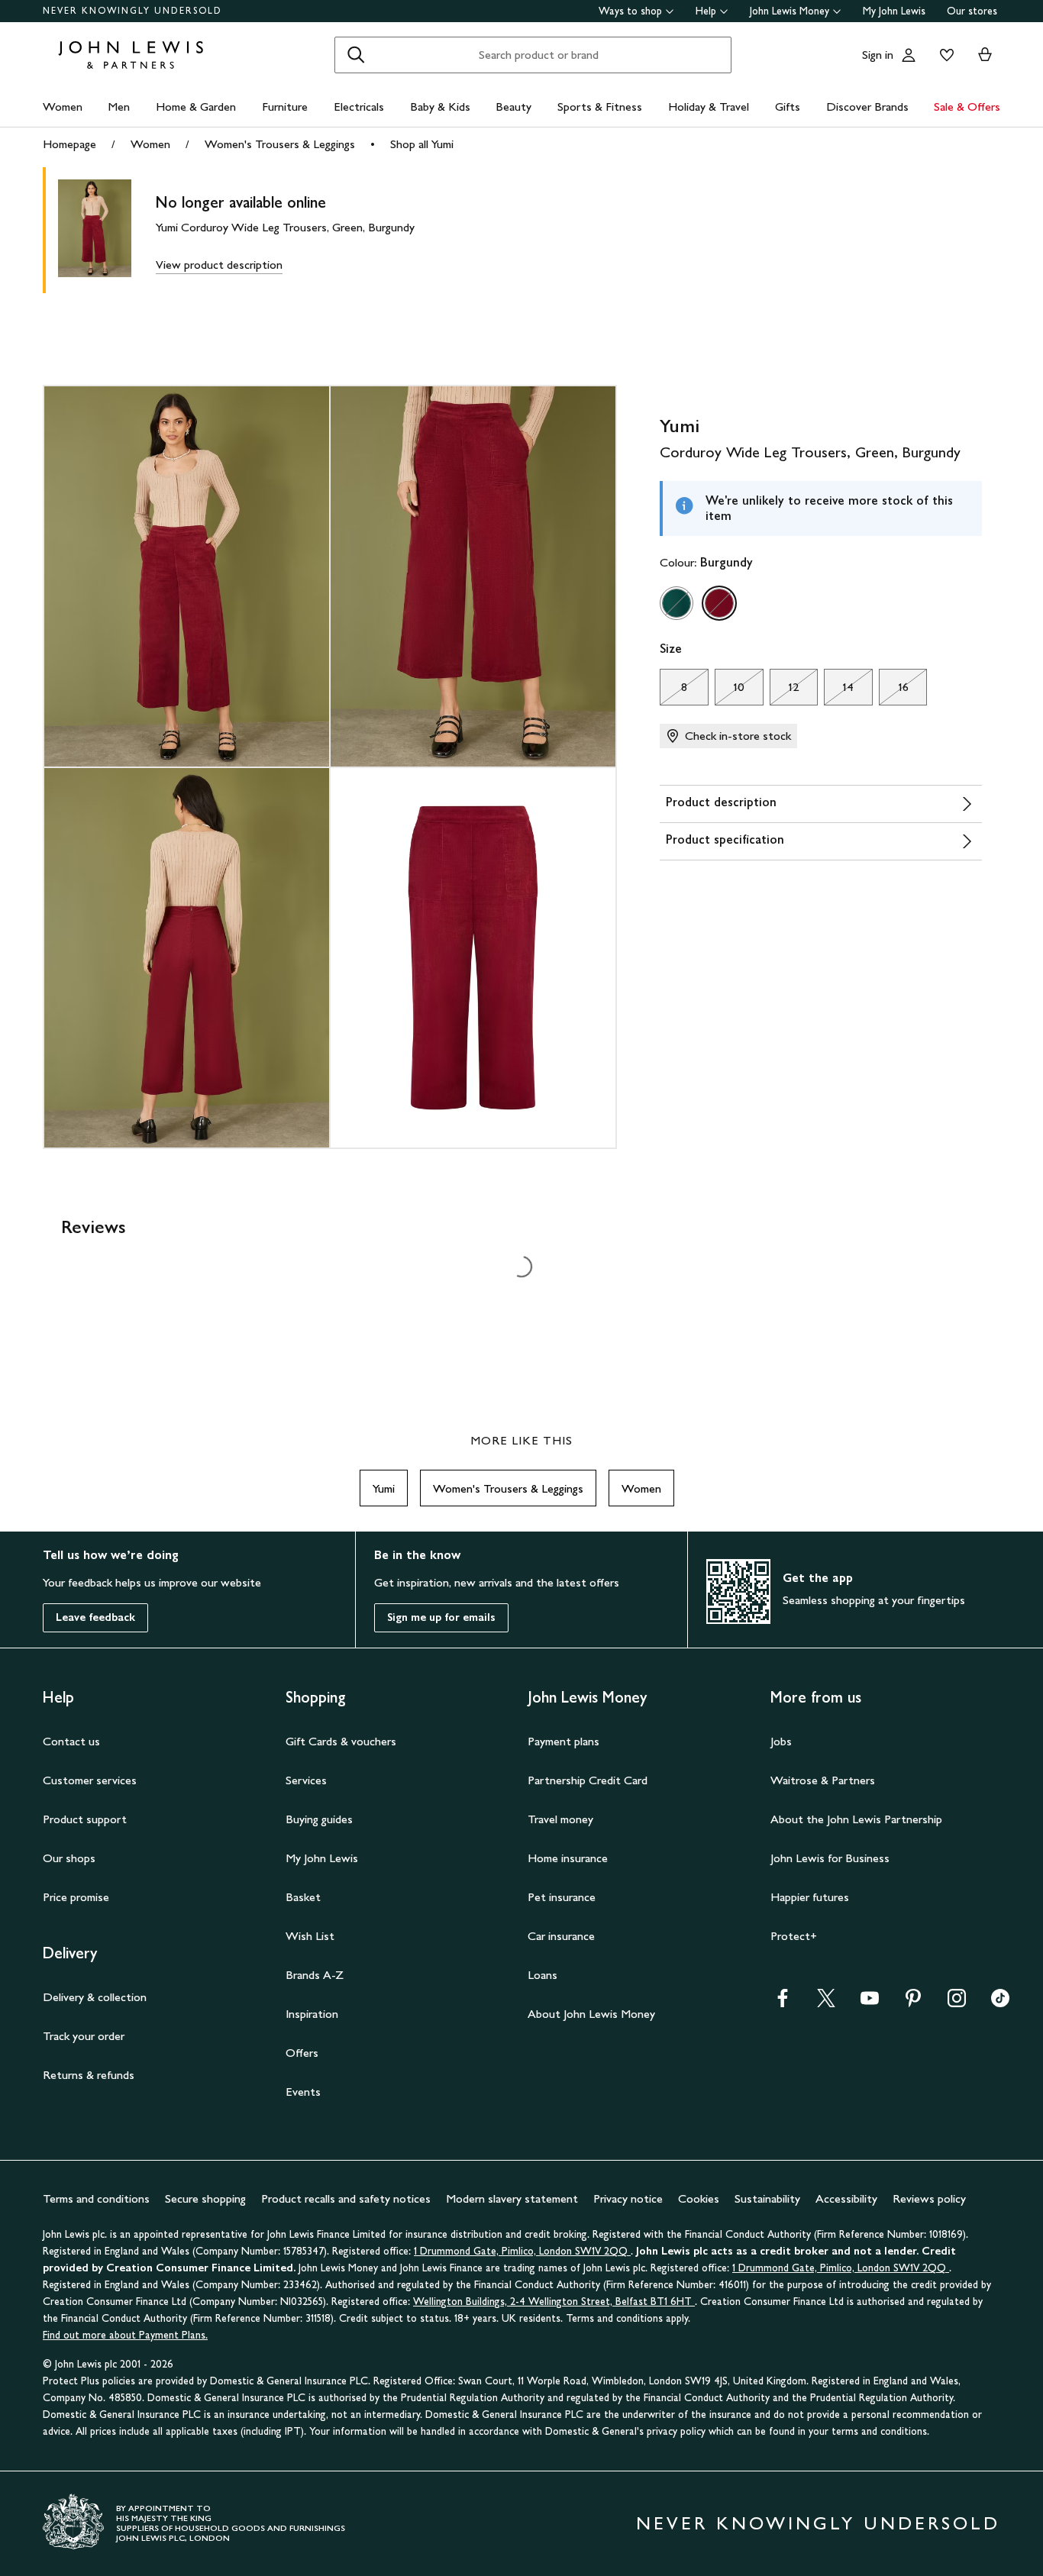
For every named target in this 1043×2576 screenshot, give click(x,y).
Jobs (781, 1741)
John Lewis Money (790, 11)
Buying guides (319, 1819)
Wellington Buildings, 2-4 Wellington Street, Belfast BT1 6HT (554, 2302)
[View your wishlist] (944, 55)
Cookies (699, 2198)
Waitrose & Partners (823, 1780)
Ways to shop (630, 11)
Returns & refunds (89, 2075)
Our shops (69, 1858)
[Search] (356, 55)
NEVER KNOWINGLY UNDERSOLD (132, 11)
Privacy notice (628, 2198)
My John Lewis (894, 11)
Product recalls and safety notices (346, 2198)
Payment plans (563, 1741)
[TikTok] (1000, 2003)
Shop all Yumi (422, 144)
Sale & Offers (967, 107)
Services (306, 1780)
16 (894, 691)
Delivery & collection (95, 1997)
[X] (826, 2003)
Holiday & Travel (709, 107)
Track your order (84, 2036)
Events (303, 2092)
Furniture (285, 107)
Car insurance (561, 1936)
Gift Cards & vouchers (341, 1741)
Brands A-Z (315, 1975)
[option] (676, 603)
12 (785, 691)
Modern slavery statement (512, 2198)
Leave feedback (95, 1617)
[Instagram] (957, 2003)
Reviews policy (929, 2198)
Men (119, 107)
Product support (85, 1819)
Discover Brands (867, 107)
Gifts (788, 107)
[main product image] (107, 230)
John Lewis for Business (830, 1858)
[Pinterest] (913, 2003)
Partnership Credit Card (588, 1780)
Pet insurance (562, 1897)
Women (63, 107)
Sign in (878, 55)
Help (706, 11)
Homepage (69, 144)
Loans (542, 1975)
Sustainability (767, 2198)
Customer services (90, 1780)
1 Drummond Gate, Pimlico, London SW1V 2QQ (522, 2251)
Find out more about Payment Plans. (125, 2335)
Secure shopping (205, 2198)
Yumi (384, 1488)
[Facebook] (783, 2003)
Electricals (359, 107)
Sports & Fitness (600, 107)
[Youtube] (870, 2003)
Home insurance (568, 1858)
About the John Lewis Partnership (856, 1819)
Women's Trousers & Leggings (280, 144)
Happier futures (810, 1897)
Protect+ (794, 1936)
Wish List (310, 1936)
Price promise (76, 1897)
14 (839, 691)
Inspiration (312, 2014)
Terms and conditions (96, 2198)
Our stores (972, 11)
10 (730, 691)
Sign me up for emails (441, 1617)
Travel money (560, 1819)
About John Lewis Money (591, 2014)
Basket (303, 1897)
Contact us (71, 1741)
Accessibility (846, 2198)
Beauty (513, 107)
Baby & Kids (440, 107)
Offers (302, 2053)
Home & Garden (196, 107)
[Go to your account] (909, 55)
